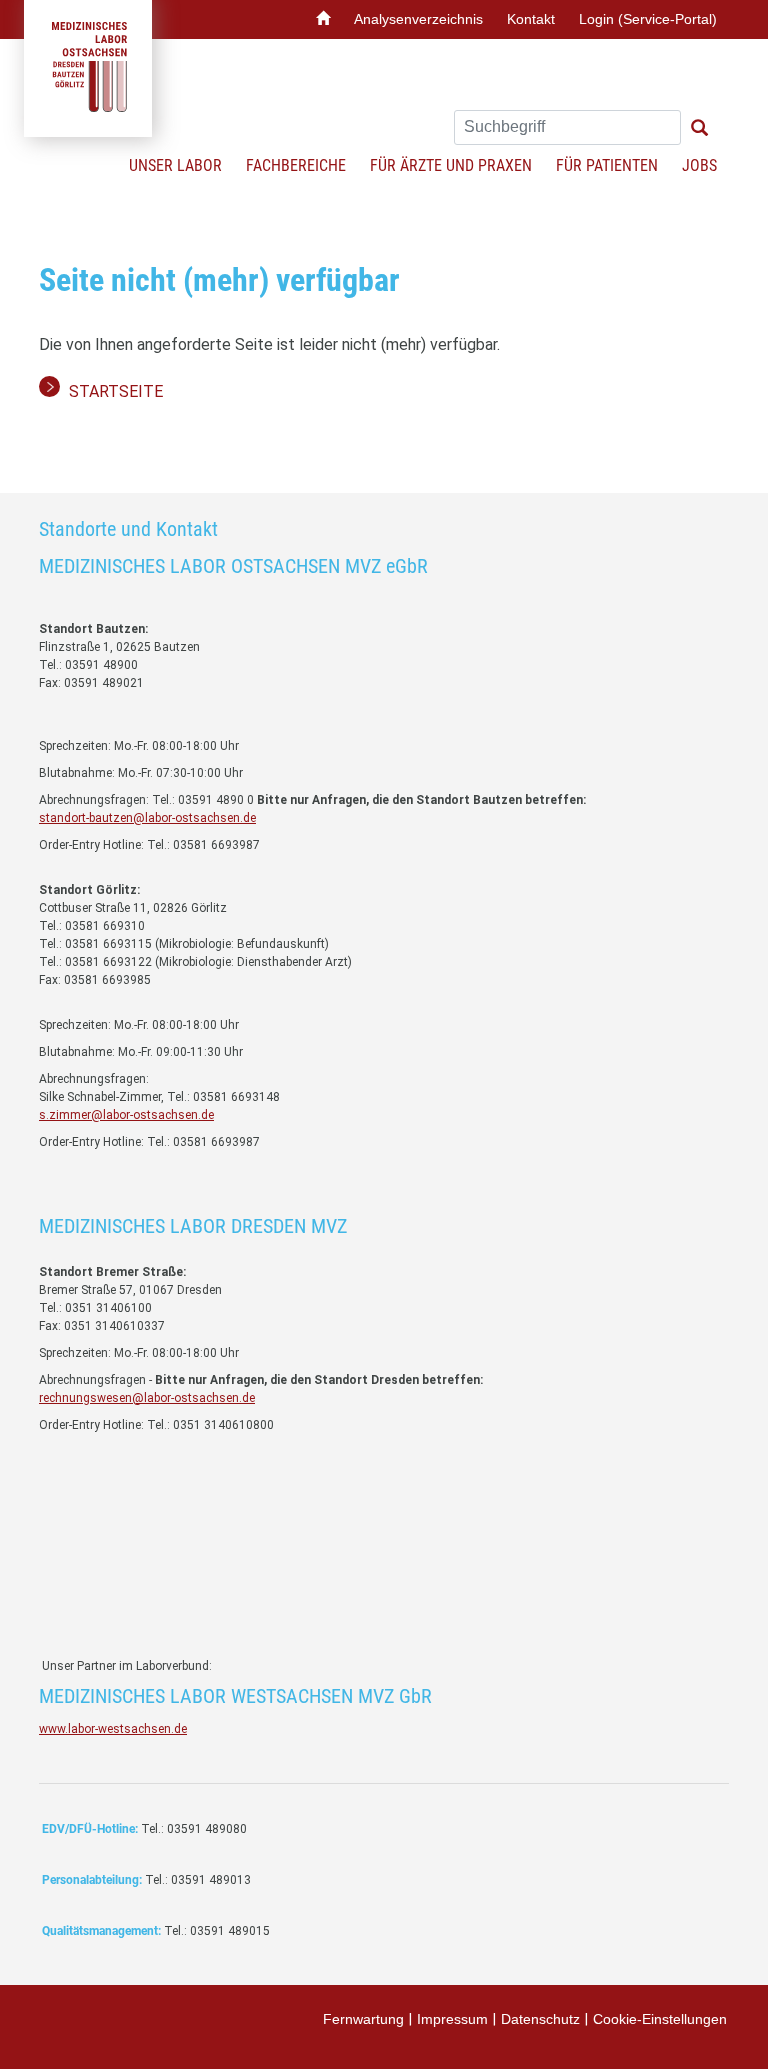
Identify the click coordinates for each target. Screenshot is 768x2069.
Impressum (452, 2019)
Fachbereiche (296, 165)
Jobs (699, 165)
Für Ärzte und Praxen (451, 165)
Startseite (116, 391)
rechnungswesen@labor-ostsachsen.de (147, 1398)
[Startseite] (323, 19)
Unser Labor (175, 165)
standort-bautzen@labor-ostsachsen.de (147, 818)
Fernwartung (363, 2019)
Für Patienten (607, 165)
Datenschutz (540, 2019)
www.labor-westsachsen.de (113, 1729)
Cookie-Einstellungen (660, 2019)
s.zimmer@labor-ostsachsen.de (126, 1115)
